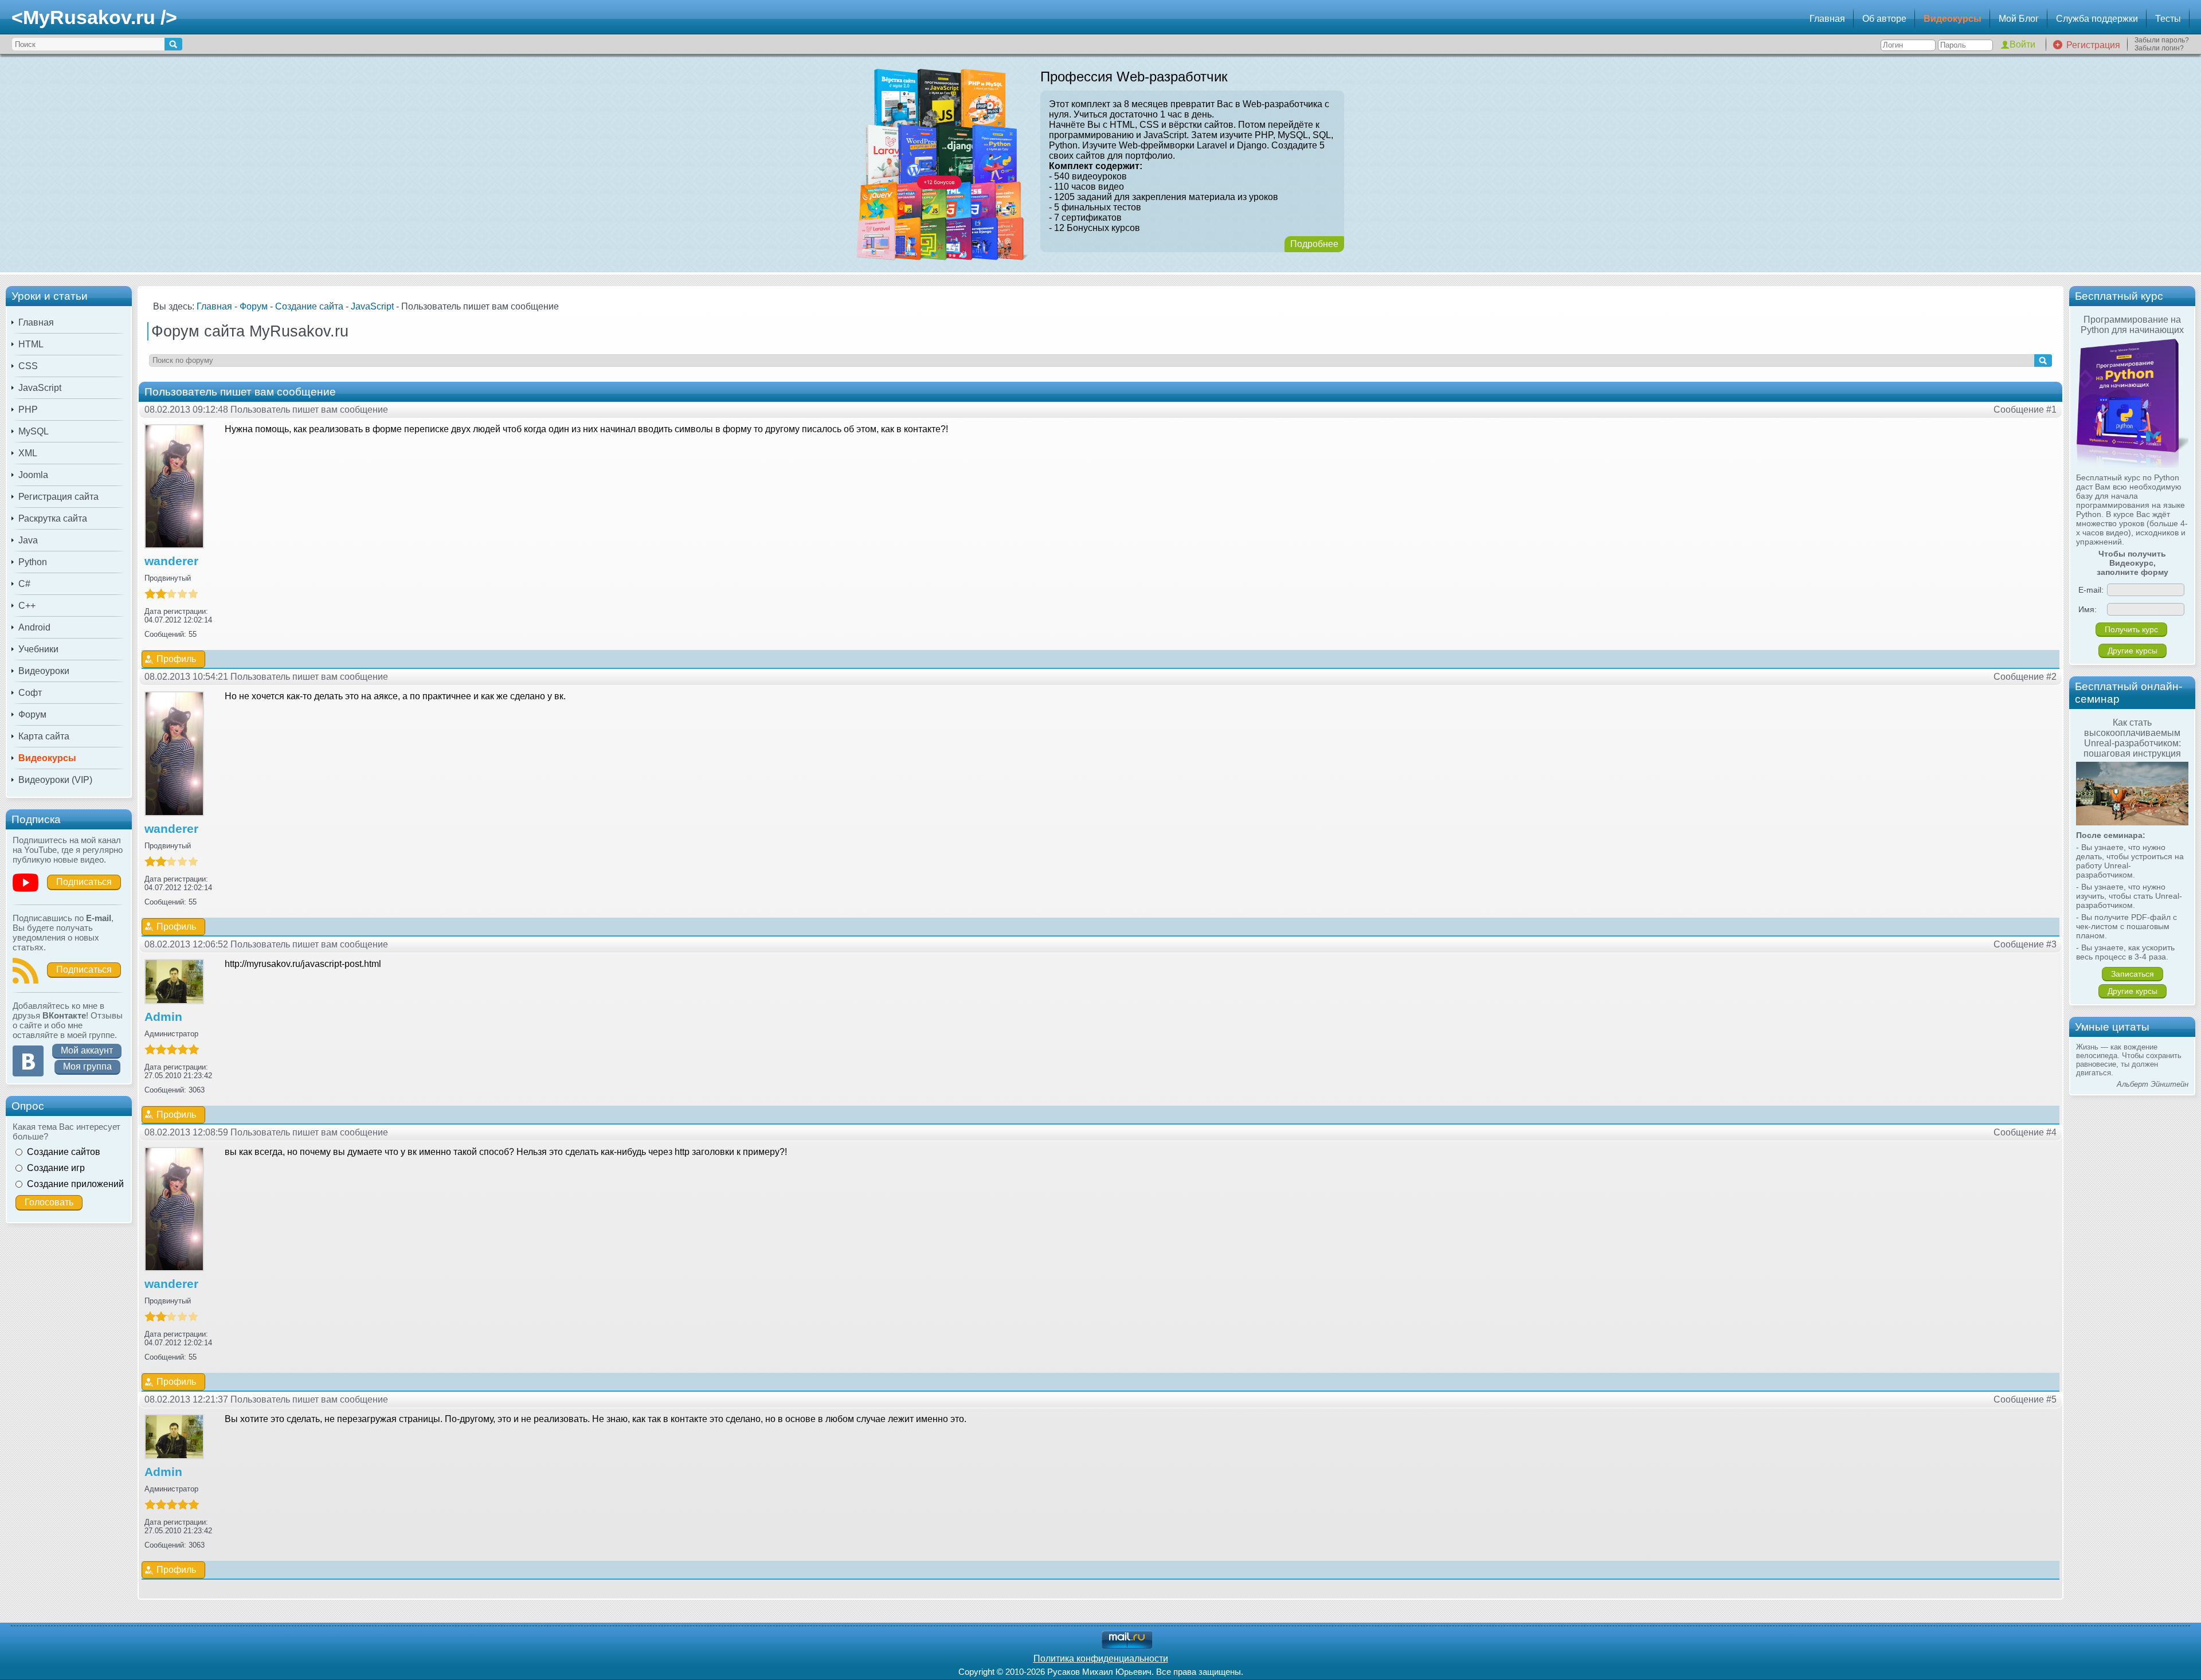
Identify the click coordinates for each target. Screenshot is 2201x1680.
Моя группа (87, 1066)
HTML (31, 344)
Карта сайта (44, 736)
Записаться (2133, 974)
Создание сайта (309, 306)
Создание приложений (75, 1184)
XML (28, 453)
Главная (1827, 19)
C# (24, 584)
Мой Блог (2019, 19)
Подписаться (84, 882)
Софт (30, 693)
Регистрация (2093, 45)
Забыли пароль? (2162, 40)
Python (33, 562)
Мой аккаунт (87, 1050)
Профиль (176, 659)
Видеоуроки (44, 671)
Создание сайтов (64, 1152)
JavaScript (40, 388)
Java (28, 540)
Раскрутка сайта (53, 518)
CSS (28, 366)
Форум (32, 714)
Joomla (33, 475)
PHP (28, 410)
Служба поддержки (2097, 19)
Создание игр (56, 1168)
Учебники (38, 649)
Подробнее (1314, 244)
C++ (27, 606)
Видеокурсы (1953, 19)
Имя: (2088, 609)
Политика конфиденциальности (1101, 1659)
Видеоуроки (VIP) (55, 780)
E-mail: (2091, 590)
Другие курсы (2133, 651)
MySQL (34, 431)
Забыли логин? (2159, 48)
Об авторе (1884, 19)
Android (34, 627)
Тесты (2168, 19)
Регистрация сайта (58, 497)
